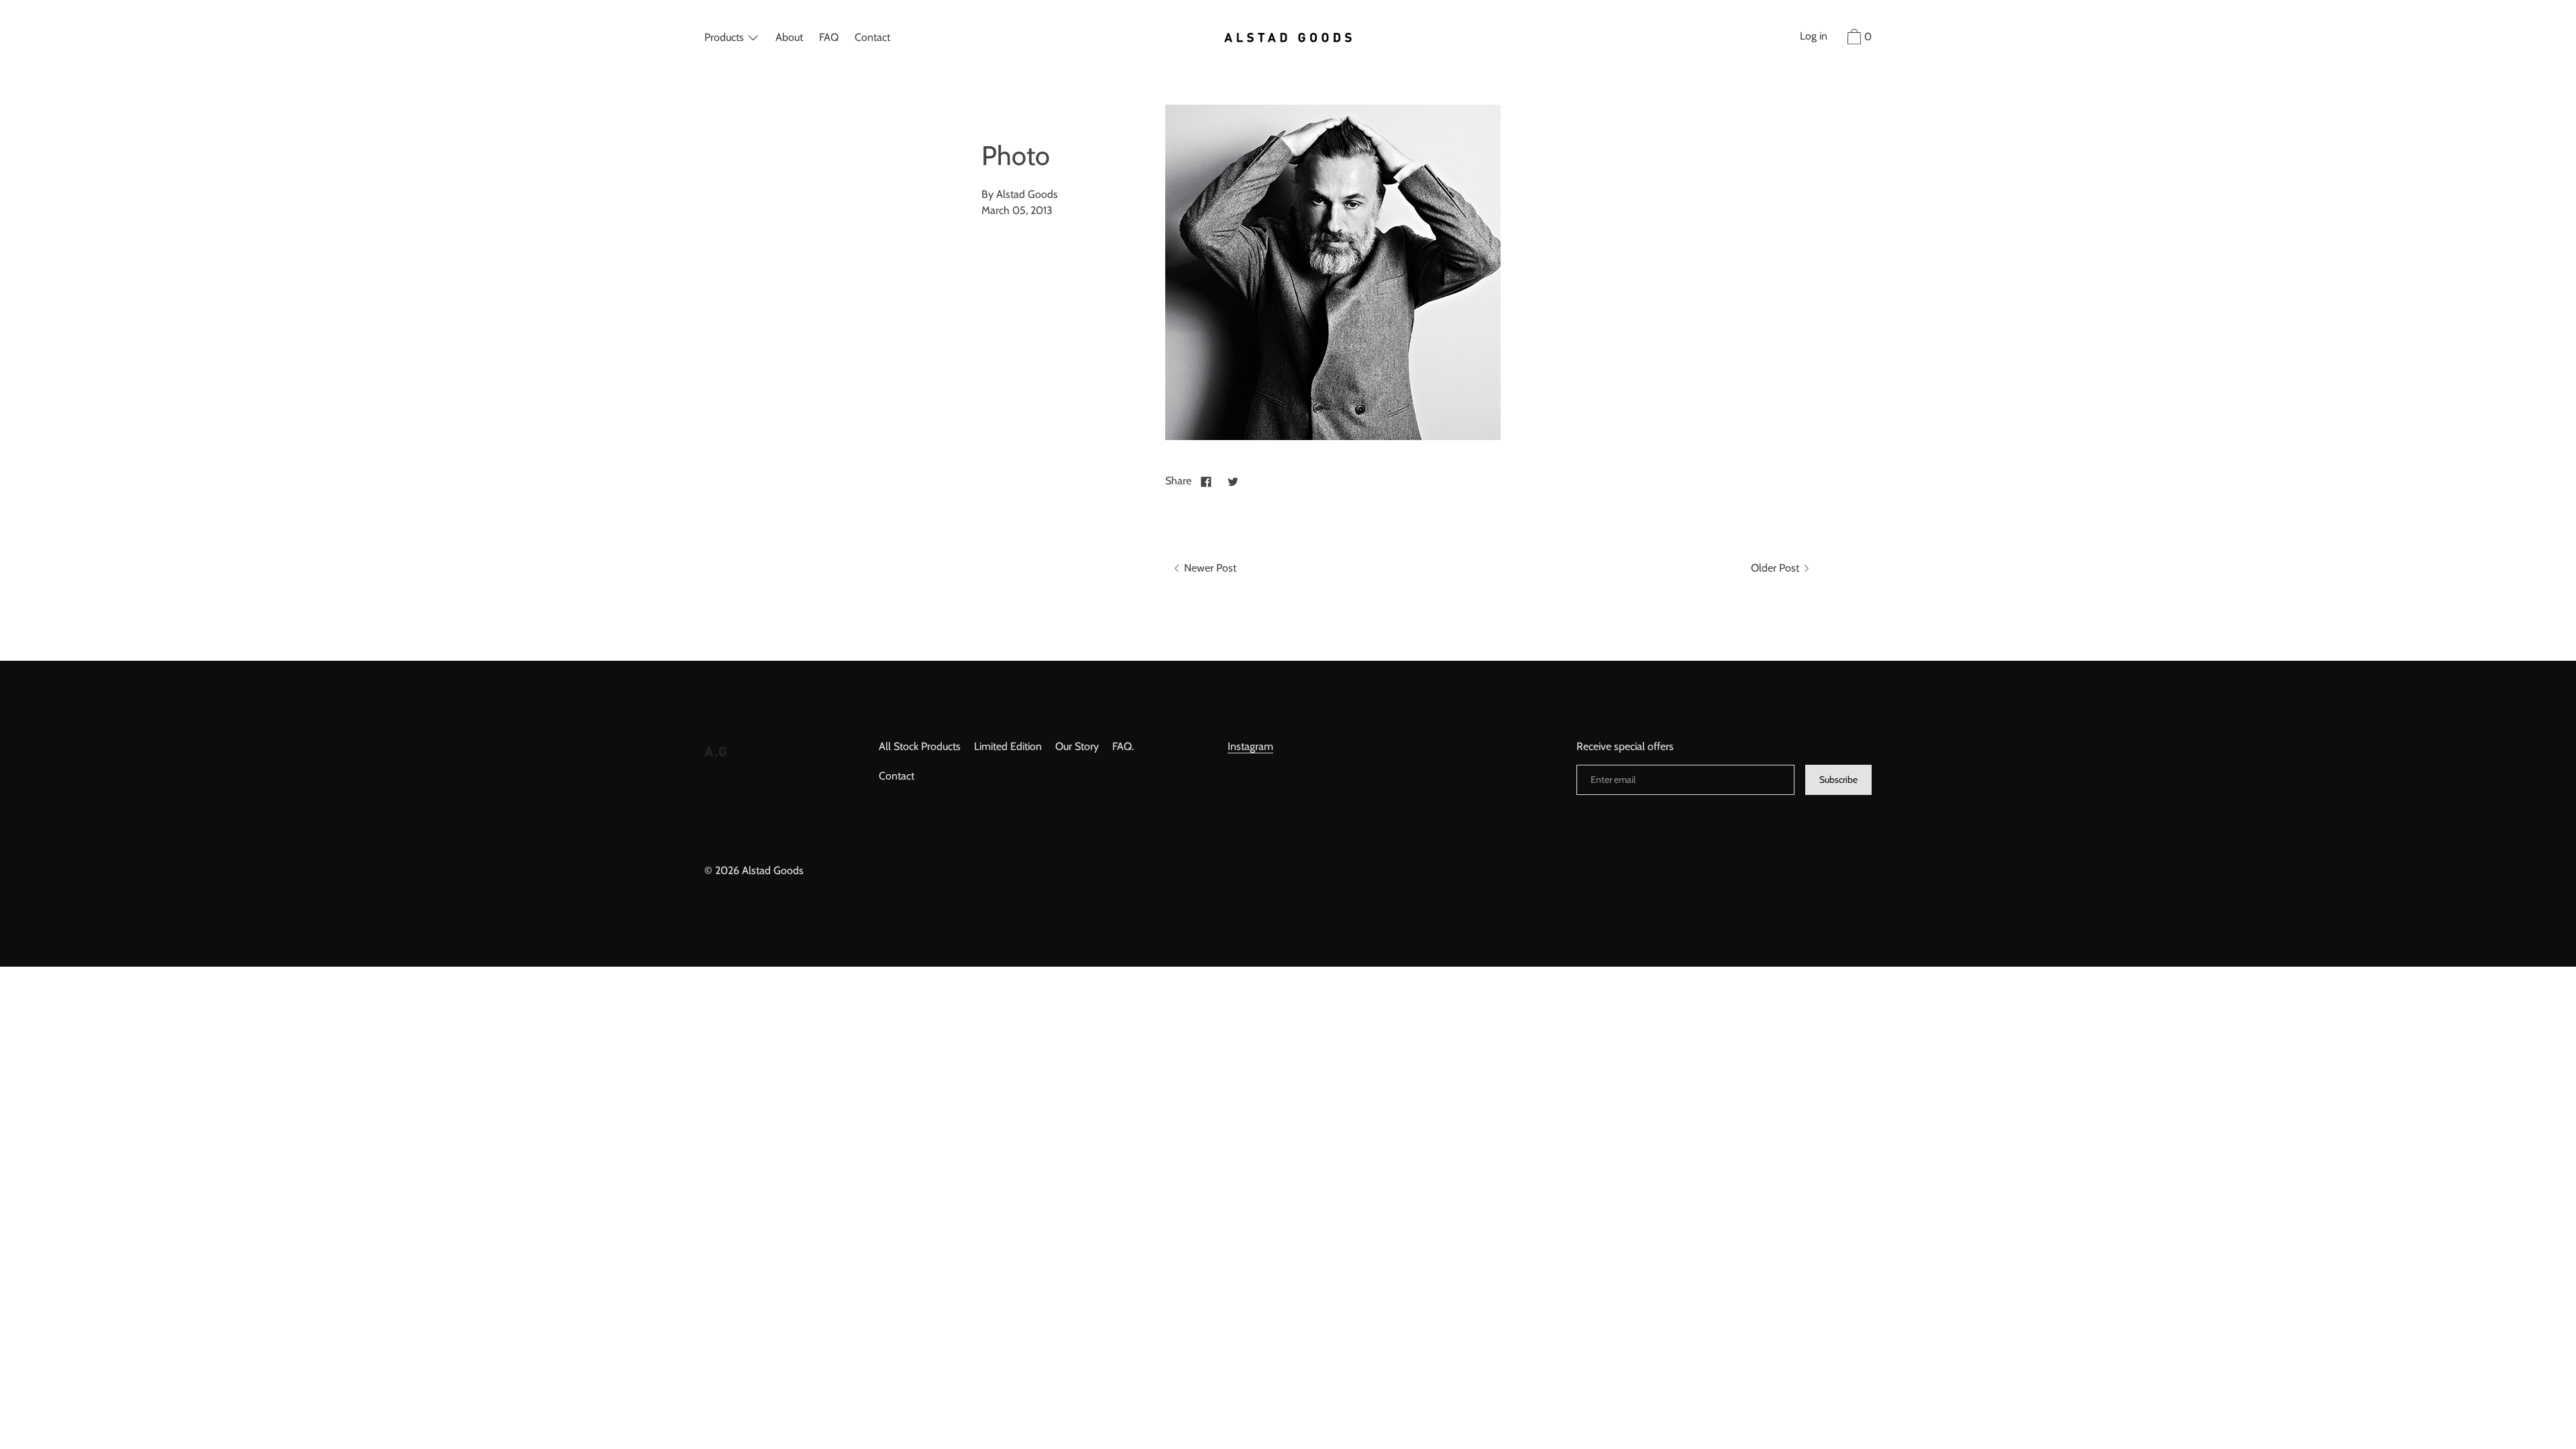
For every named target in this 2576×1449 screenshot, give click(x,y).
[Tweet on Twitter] (1233, 481)
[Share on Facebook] (1206, 481)
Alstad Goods (773, 870)
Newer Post (1209, 568)
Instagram (1250, 746)
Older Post (1776, 568)
